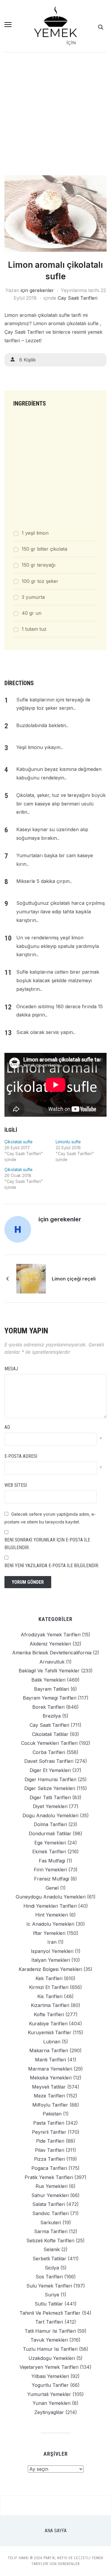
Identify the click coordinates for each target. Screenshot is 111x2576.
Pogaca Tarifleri (49, 2168)
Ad (7, 1427)
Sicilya (52, 2268)
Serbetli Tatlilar (49, 2259)
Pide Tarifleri (50, 2141)
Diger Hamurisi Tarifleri (50, 1779)
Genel (52, 1888)
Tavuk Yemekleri (49, 2340)
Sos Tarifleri (49, 2277)
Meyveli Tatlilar (49, 2087)
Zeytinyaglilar (49, 2412)
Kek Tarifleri (49, 1978)
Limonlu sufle (68, 1142)
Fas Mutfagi (52, 1861)
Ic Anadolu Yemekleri (50, 1924)
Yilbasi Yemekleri (50, 2376)
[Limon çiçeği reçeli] (31, 1278)
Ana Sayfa (56, 2531)
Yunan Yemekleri (52, 2403)
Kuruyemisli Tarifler (50, 2032)
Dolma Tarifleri (50, 1824)
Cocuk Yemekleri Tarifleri (49, 1743)
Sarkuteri (51, 2222)
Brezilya (52, 1716)
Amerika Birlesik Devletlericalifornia (52, 1653)
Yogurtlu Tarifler (50, 2385)
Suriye (52, 2295)
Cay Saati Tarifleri (78, 298)
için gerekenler (37, 290)
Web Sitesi (16, 1485)
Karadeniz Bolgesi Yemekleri (50, 1969)
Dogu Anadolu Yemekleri (50, 1815)
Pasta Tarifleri (49, 2123)
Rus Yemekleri (52, 2186)
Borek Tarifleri (48, 1707)
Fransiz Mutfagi (52, 1879)
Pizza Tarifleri (49, 2159)
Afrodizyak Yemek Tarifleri (51, 1635)
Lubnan (52, 2042)
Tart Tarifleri (49, 2322)
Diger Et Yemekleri (50, 1770)
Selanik (52, 2249)
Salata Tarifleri (49, 2204)
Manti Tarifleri (50, 2060)
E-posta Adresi (21, 1456)
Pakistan (52, 2114)
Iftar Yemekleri (49, 1933)
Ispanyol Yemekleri (52, 1951)
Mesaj (11, 1369)
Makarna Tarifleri (49, 2050)
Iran (52, 1942)
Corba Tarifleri (49, 1752)
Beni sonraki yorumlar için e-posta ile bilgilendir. (47, 1544)
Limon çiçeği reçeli (74, 1279)
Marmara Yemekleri (50, 2069)
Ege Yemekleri (50, 1843)
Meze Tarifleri (49, 2096)
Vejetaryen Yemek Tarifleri (49, 2367)
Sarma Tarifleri (51, 2231)
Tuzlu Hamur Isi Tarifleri (50, 2349)
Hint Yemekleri (52, 1915)
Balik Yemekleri (48, 1680)
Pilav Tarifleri (50, 2150)
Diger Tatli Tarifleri (50, 1797)
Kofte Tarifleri (49, 2014)
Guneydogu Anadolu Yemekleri (51, 1897)
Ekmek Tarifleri (49, 1852)
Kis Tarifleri (50, 1996)
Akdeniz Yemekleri (50, 1644)
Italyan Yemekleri (51, 1960)
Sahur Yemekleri (50, 2195)
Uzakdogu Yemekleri (52, 2358)
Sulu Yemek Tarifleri (49, 2286)
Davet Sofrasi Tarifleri (49, 1761)
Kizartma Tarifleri (50, 2005)
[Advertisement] (55, 117)
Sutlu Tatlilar (49, 2304)
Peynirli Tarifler (49, 2132)
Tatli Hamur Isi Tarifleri (50, 2331)
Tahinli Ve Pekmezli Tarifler (50, 2313)
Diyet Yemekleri (50, 1806)
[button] (8, 25)
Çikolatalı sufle (18, 1142)
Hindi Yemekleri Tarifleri (50, 1906)
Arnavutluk (52, 1662)
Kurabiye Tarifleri (48, 2024)
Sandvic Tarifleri (50, 2213)
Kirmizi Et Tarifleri (49, 1987)
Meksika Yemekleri (51, 2078)
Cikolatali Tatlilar (50, 1734)
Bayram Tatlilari (52, 1689)
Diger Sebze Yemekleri (50, 1788)
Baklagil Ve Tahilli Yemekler (49, 1671)
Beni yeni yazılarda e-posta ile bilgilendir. (52, 1566)
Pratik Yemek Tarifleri (49, 2177)
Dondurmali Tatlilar (50, 1833)
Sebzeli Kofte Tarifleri (50, 2241)
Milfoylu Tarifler (50, 2105)
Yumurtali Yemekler (49, 2394)
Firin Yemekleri (50, 1870)
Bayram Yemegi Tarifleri (50, 1698)
